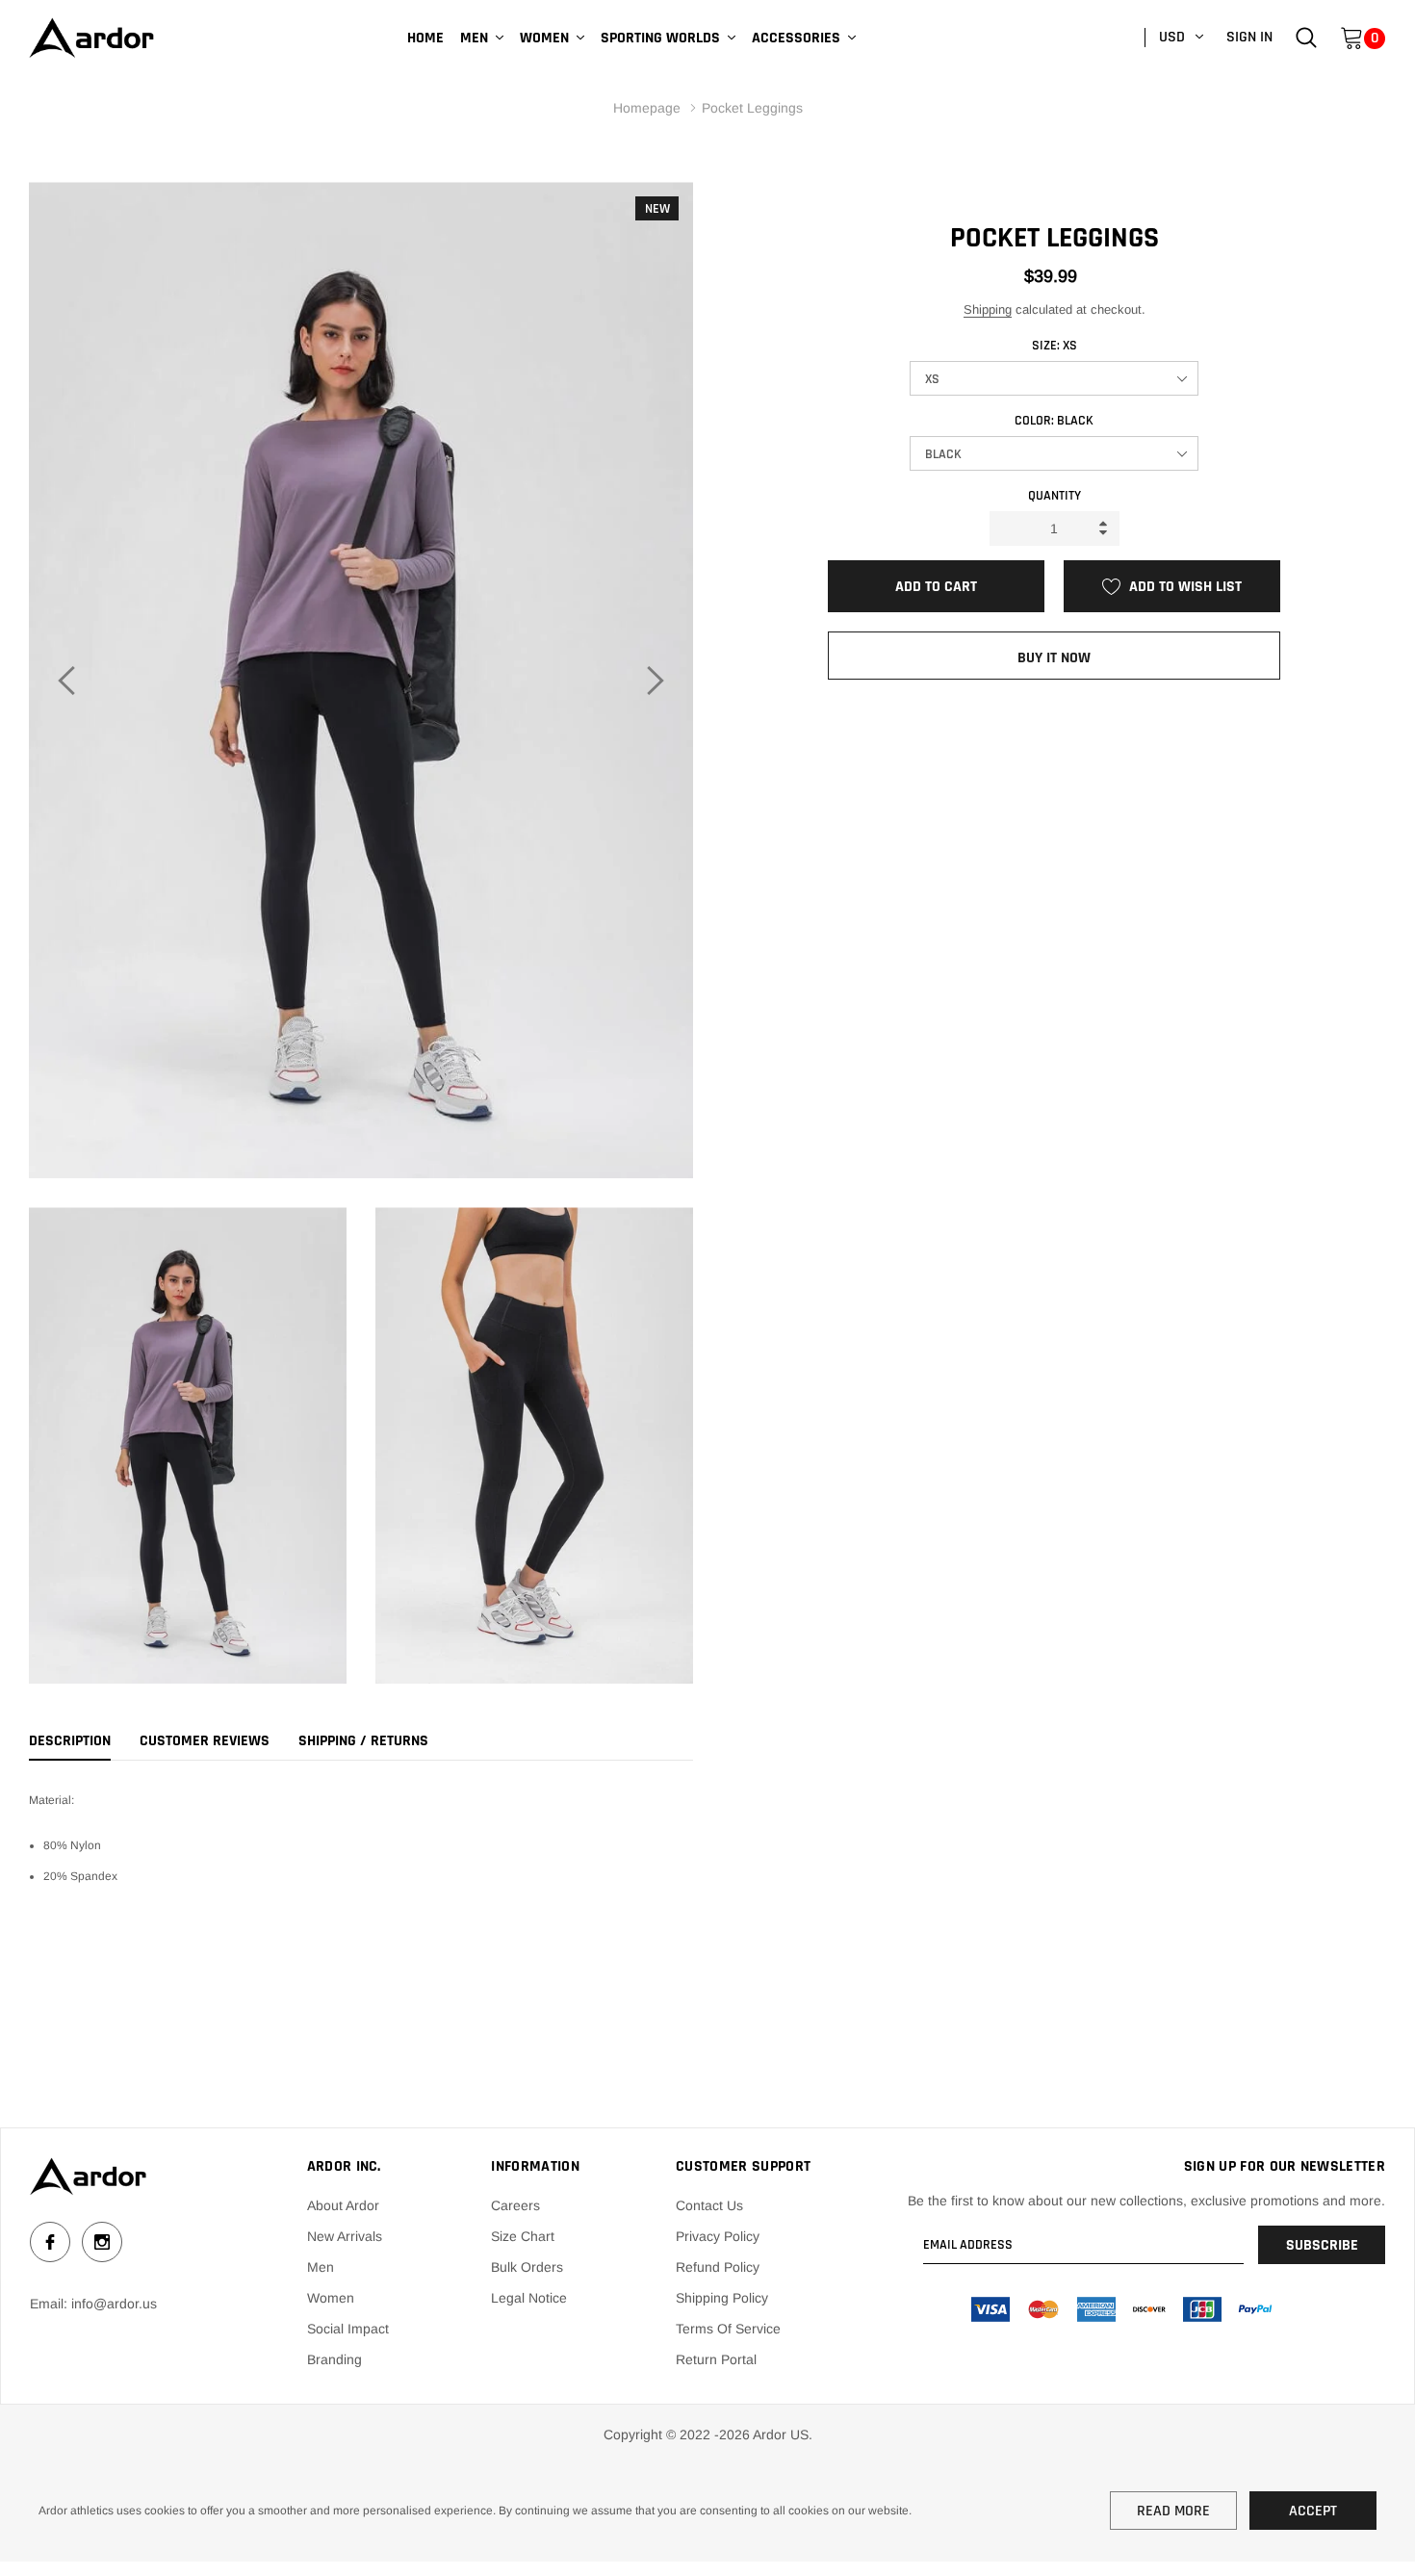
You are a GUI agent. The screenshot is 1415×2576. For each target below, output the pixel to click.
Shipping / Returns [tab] (363, 1741)
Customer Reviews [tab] (205, 1741)
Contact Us (709, 2205)
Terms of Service (728, 2329)
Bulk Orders (527, 2267)
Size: (1055, 346)
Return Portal (716, 2359)
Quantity (1055, 496)
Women (544, 38)
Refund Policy (718, 2267)
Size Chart (523, 2236)
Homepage (647, 108)
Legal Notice (529, 2298)
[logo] (91, 38)
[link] (1306, 37)
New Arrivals (345, 2236)
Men (474, 38)
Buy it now (1054, 658)
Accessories (796, 38)
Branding (334, 2359)
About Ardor (343, 2205)
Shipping (988, 309)
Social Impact (348, 2329)
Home (425, 38)
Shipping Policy (722, 2298)
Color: (1054, 421)
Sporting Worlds (660, 38)
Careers (515, 2205)
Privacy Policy (718, 2236)
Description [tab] (70, 1741)
